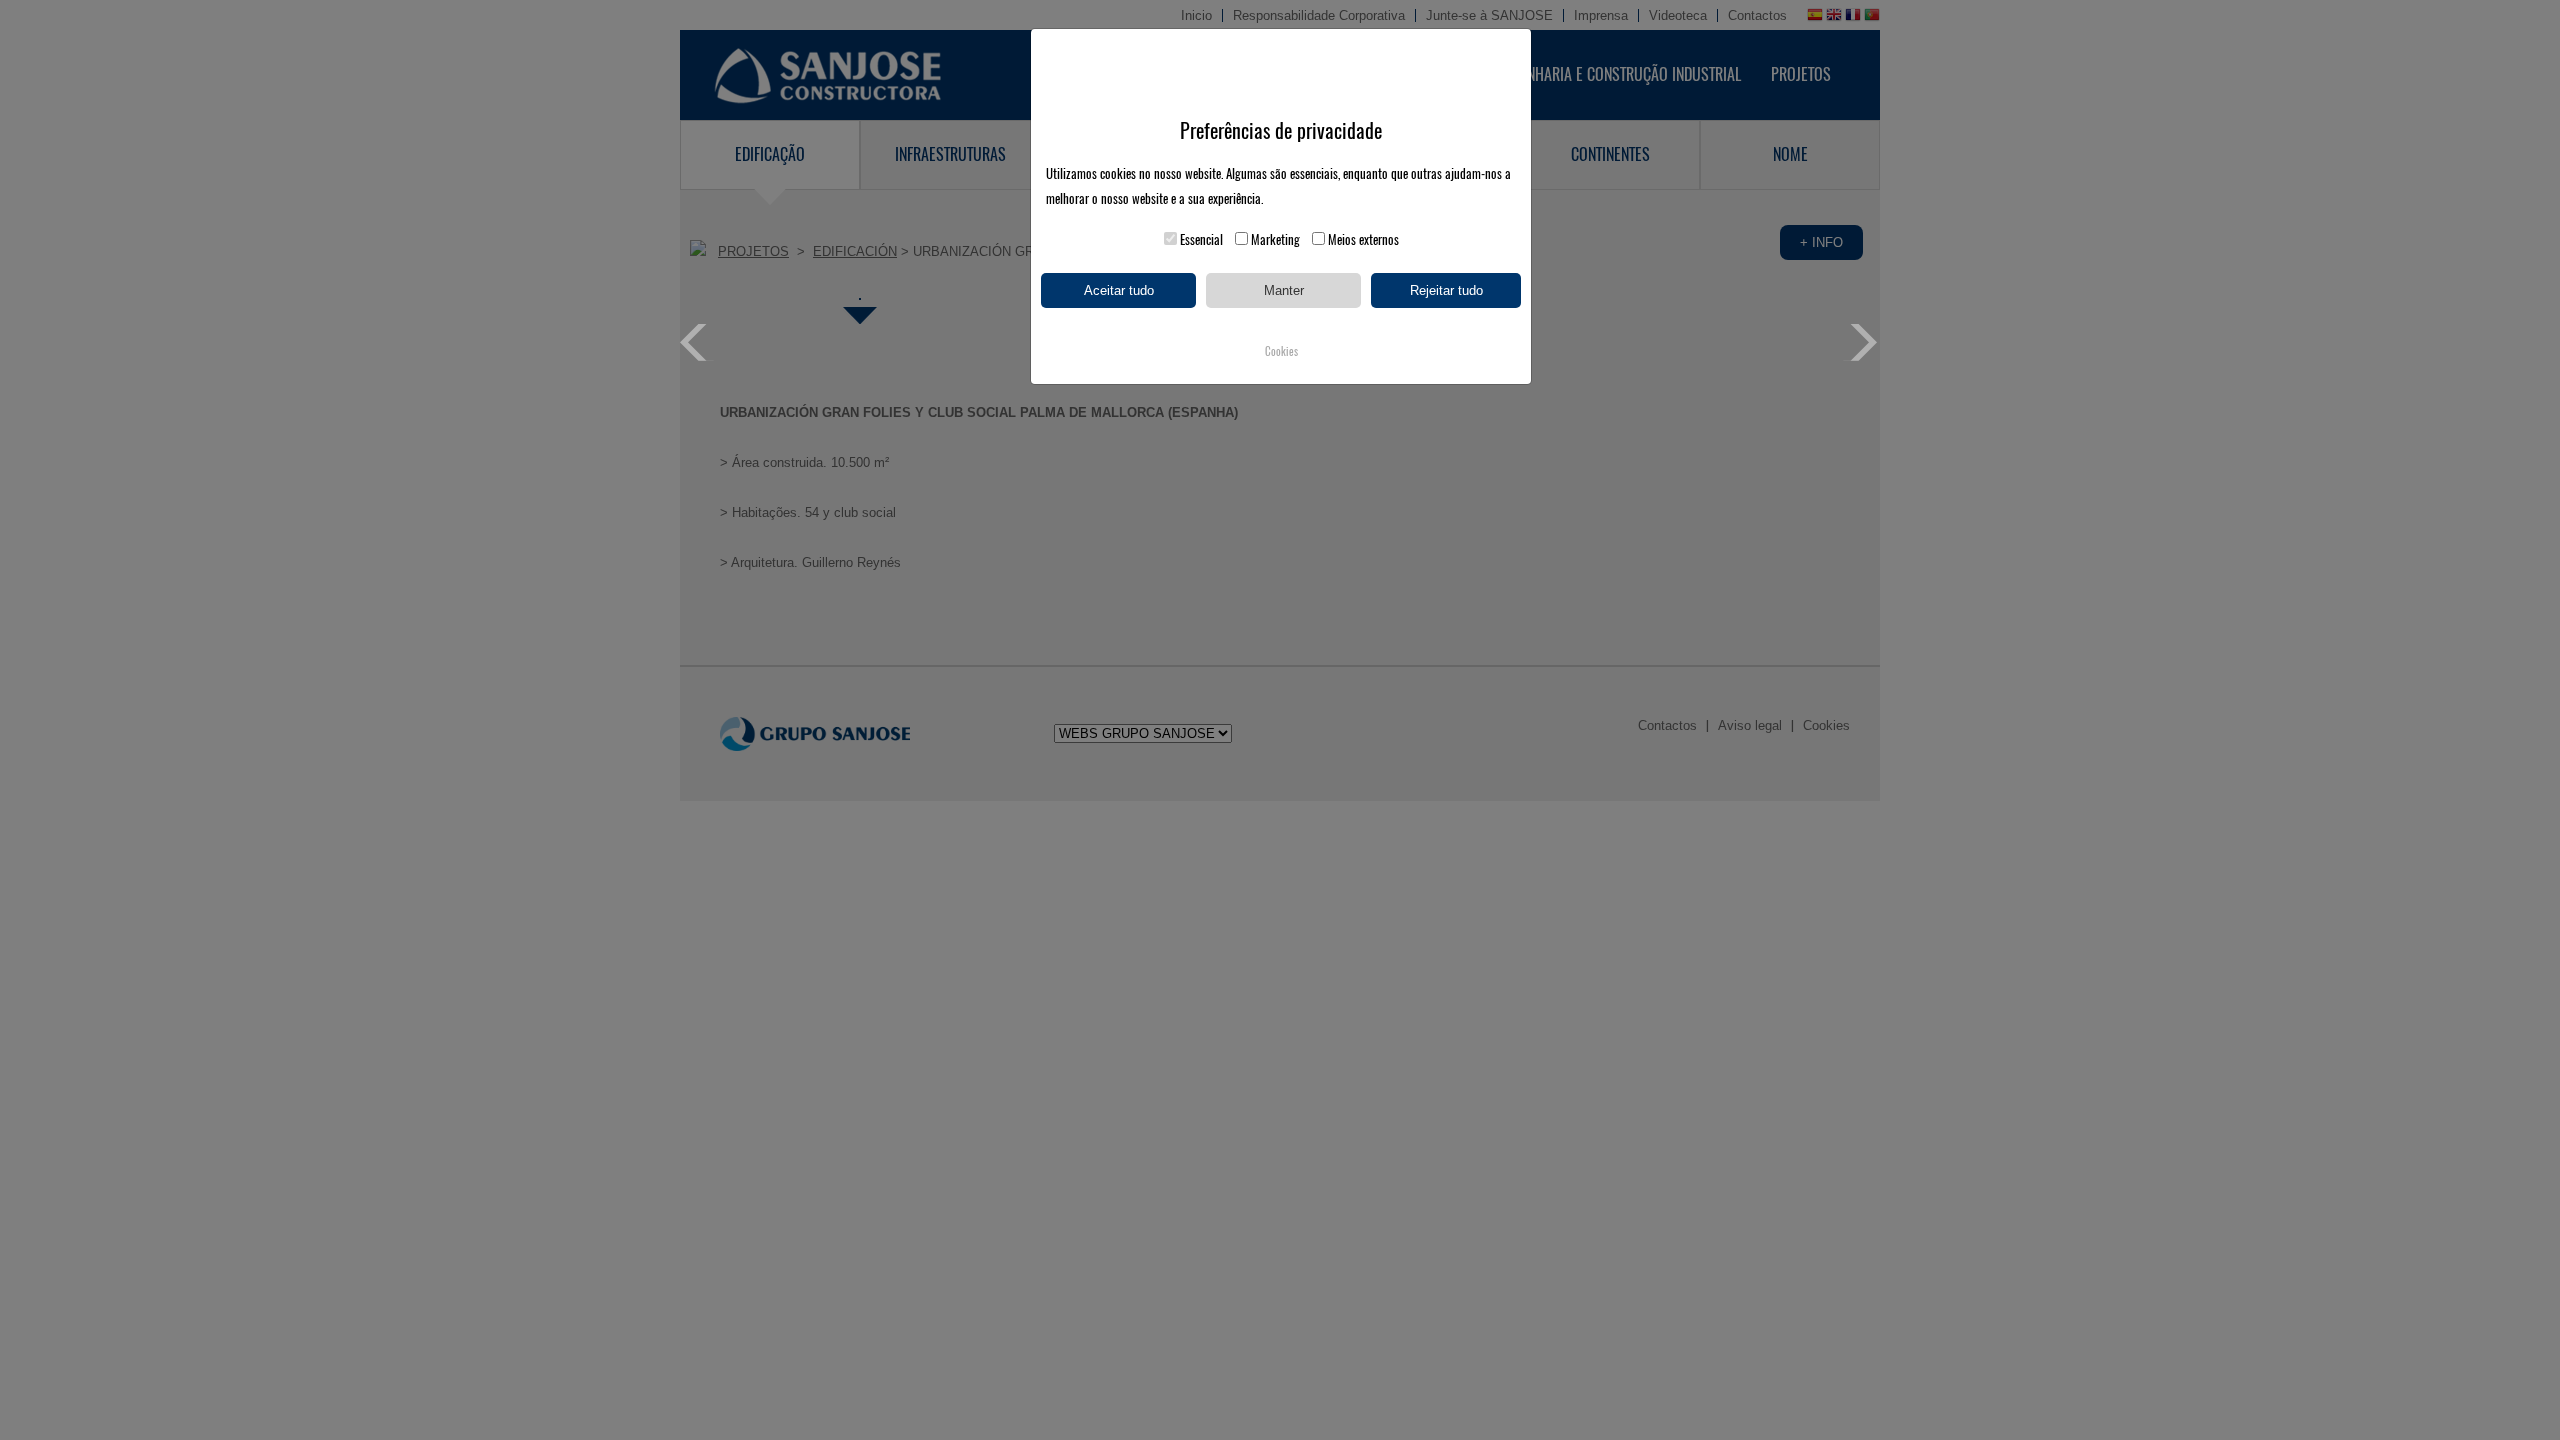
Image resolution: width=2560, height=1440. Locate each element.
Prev (698, 342)
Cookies (1281, 351)
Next (1861, 342)
